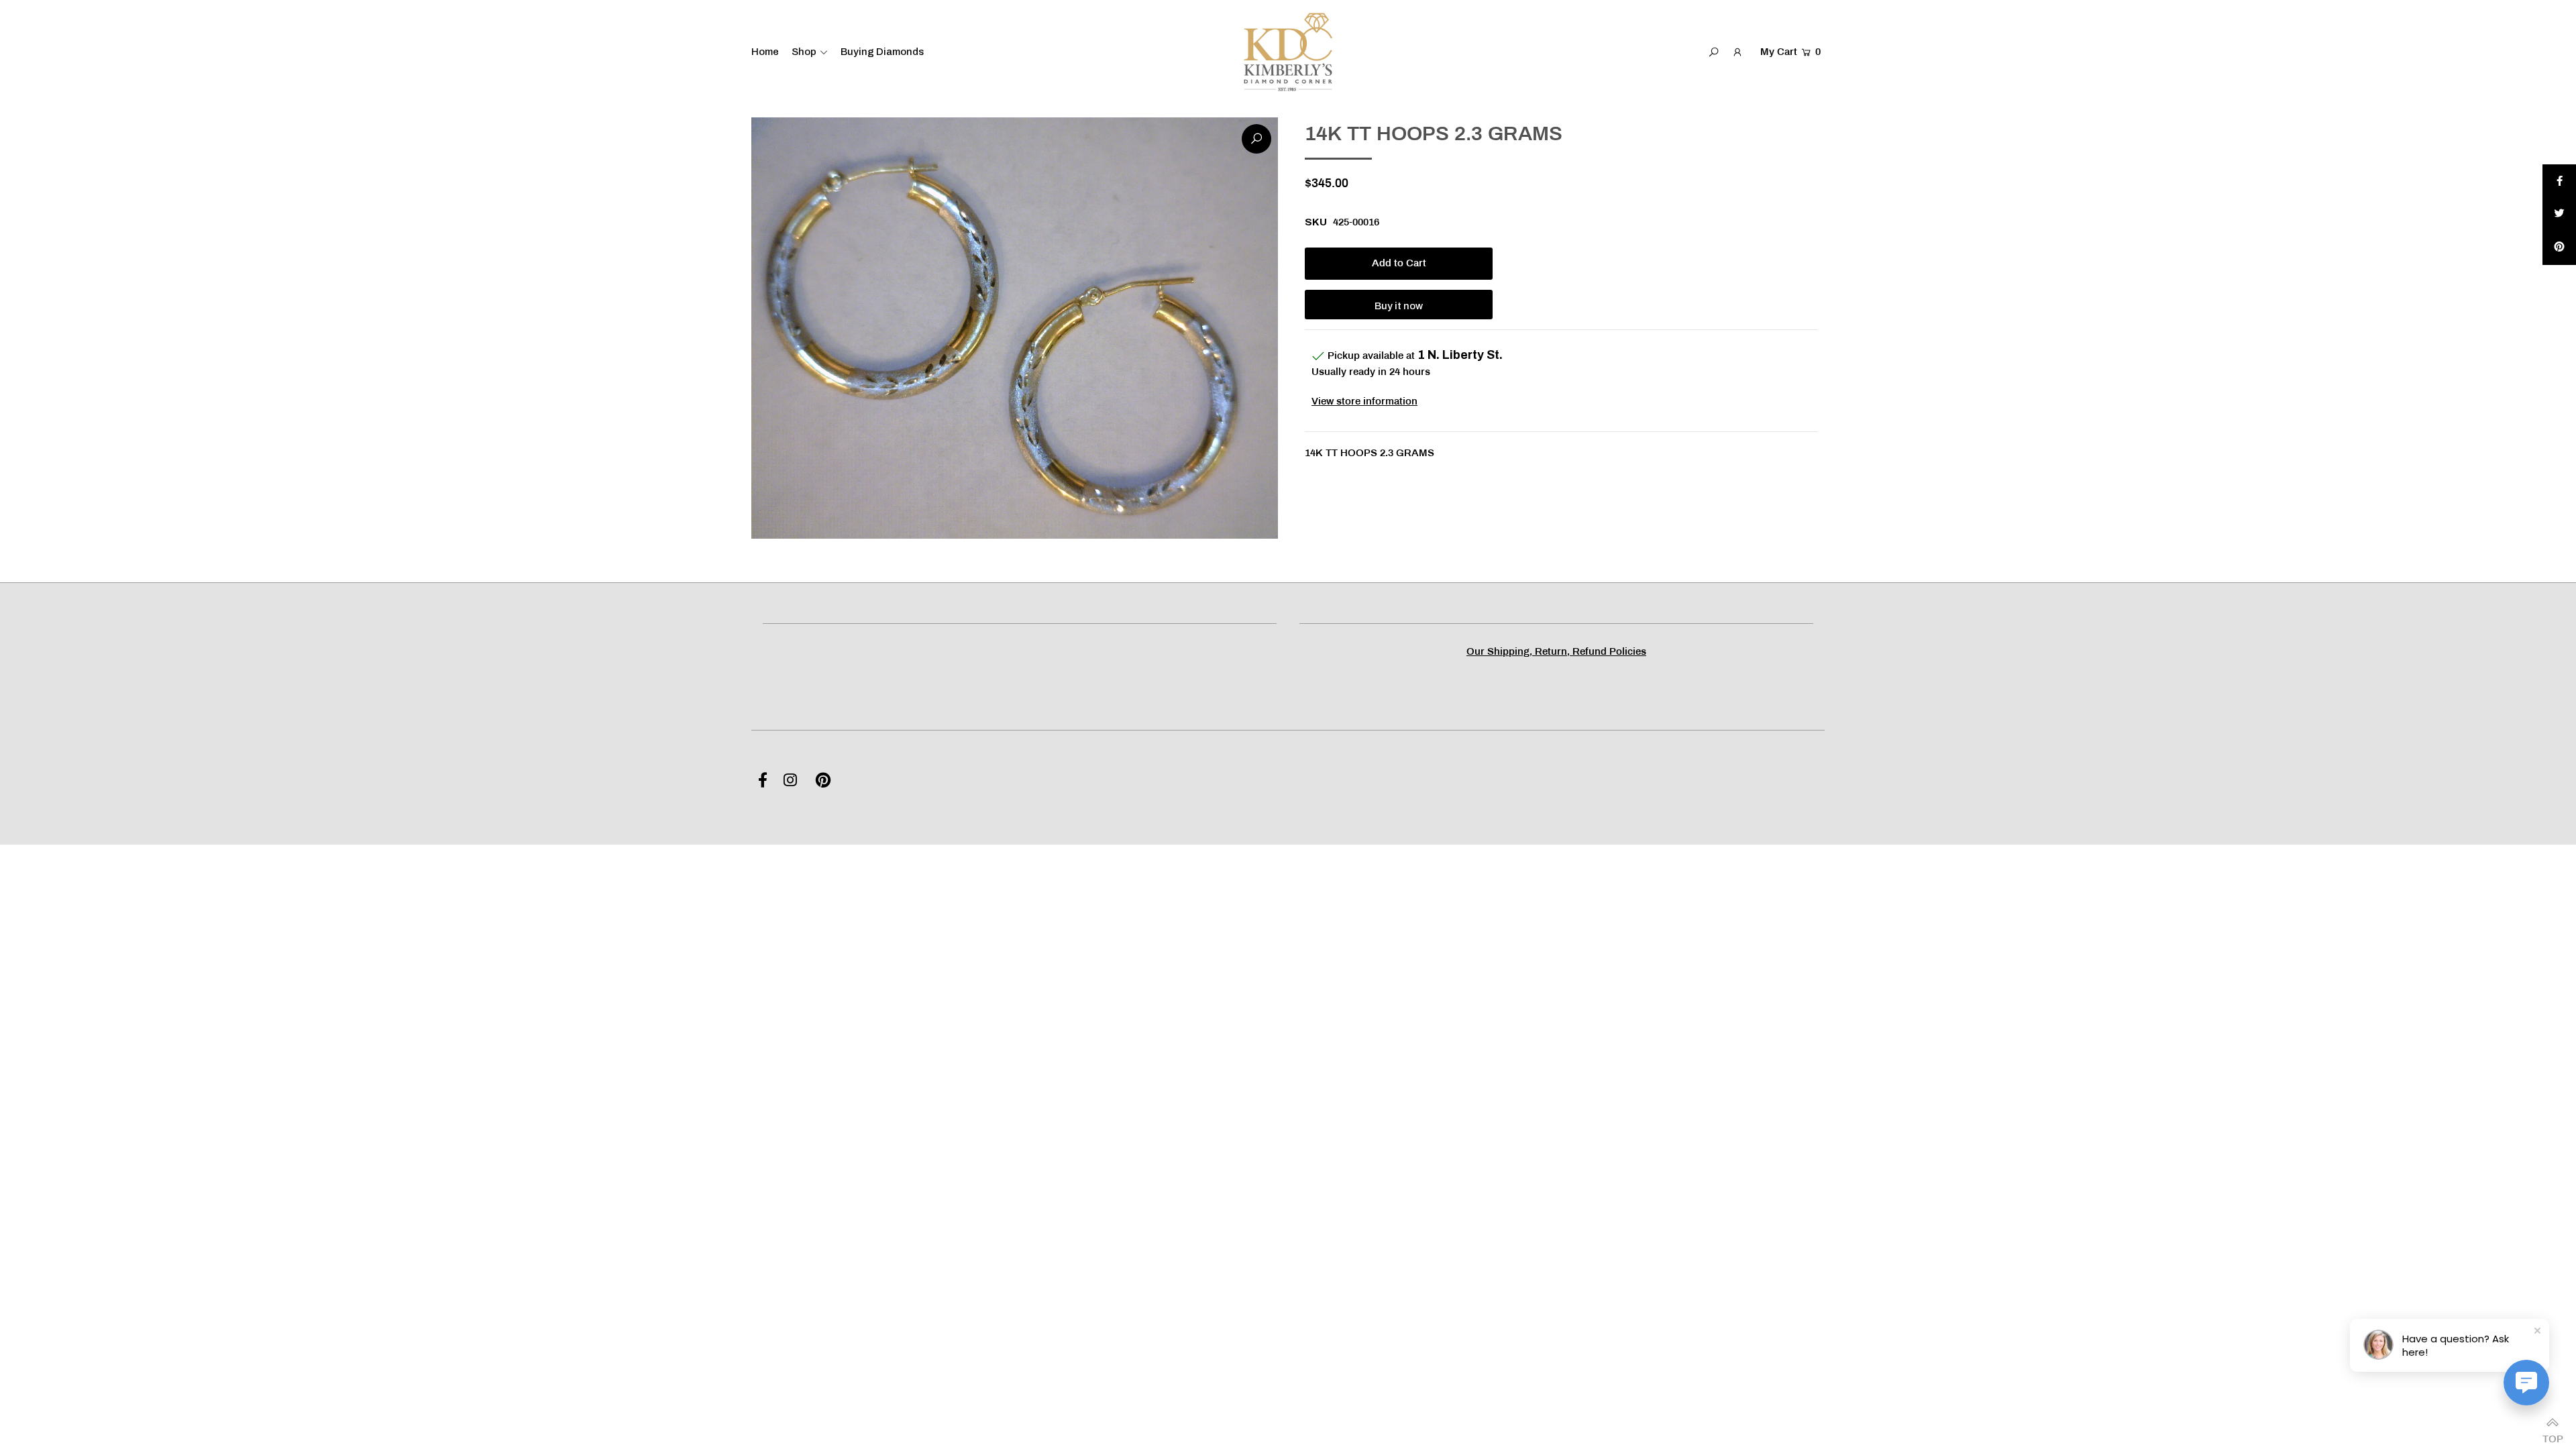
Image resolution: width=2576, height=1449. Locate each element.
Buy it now (1399, 306)
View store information (1364, 402)
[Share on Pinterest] (2559, 248)
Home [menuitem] (765, 52)
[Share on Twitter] (2559, 215)
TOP (2553, 1435)
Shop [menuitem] (804, 52)
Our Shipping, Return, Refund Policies (1556, 652)
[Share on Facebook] (2559, 181)
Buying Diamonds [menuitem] (882, 52)
